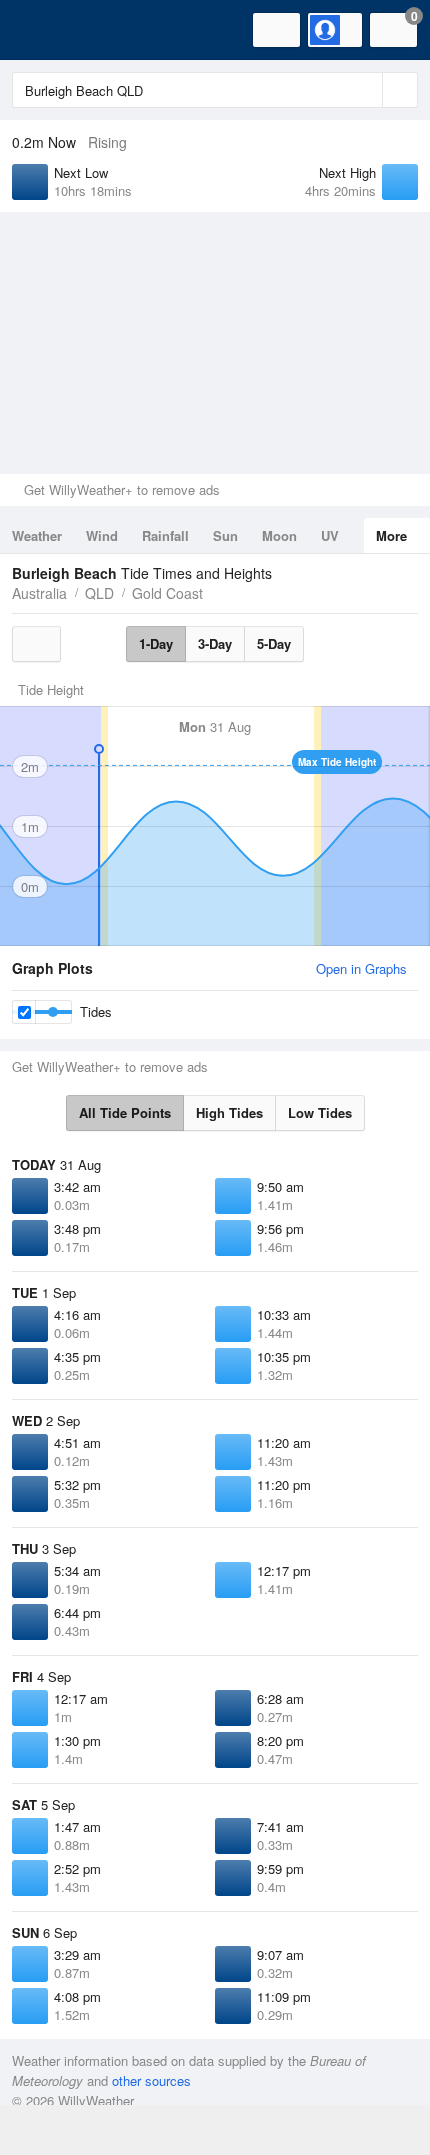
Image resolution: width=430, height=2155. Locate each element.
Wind (102, 535)
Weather (37, 535)
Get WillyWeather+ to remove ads (122, 489)
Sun (225, 535)
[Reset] (365, 90)
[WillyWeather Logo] (45, 30)
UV (330, 535)
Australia (39, 593)
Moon (279, 535)
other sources (151, 2080)
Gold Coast (167, 593)
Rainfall (165, 535)
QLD (99, 593)
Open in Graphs (361, 968)
